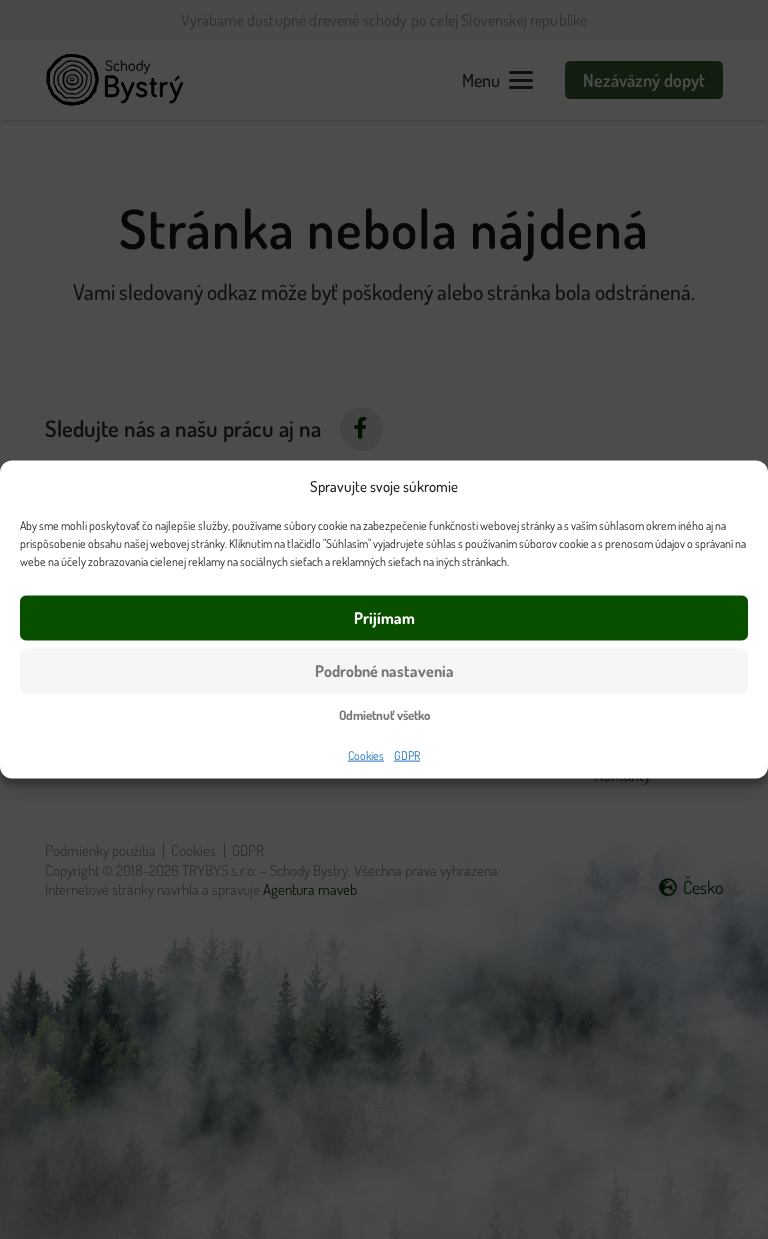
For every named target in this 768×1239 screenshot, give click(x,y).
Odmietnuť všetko (384, 714)
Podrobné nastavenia (384, 671)
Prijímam (384, 618)
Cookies (366, 754)
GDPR (407, 754)
